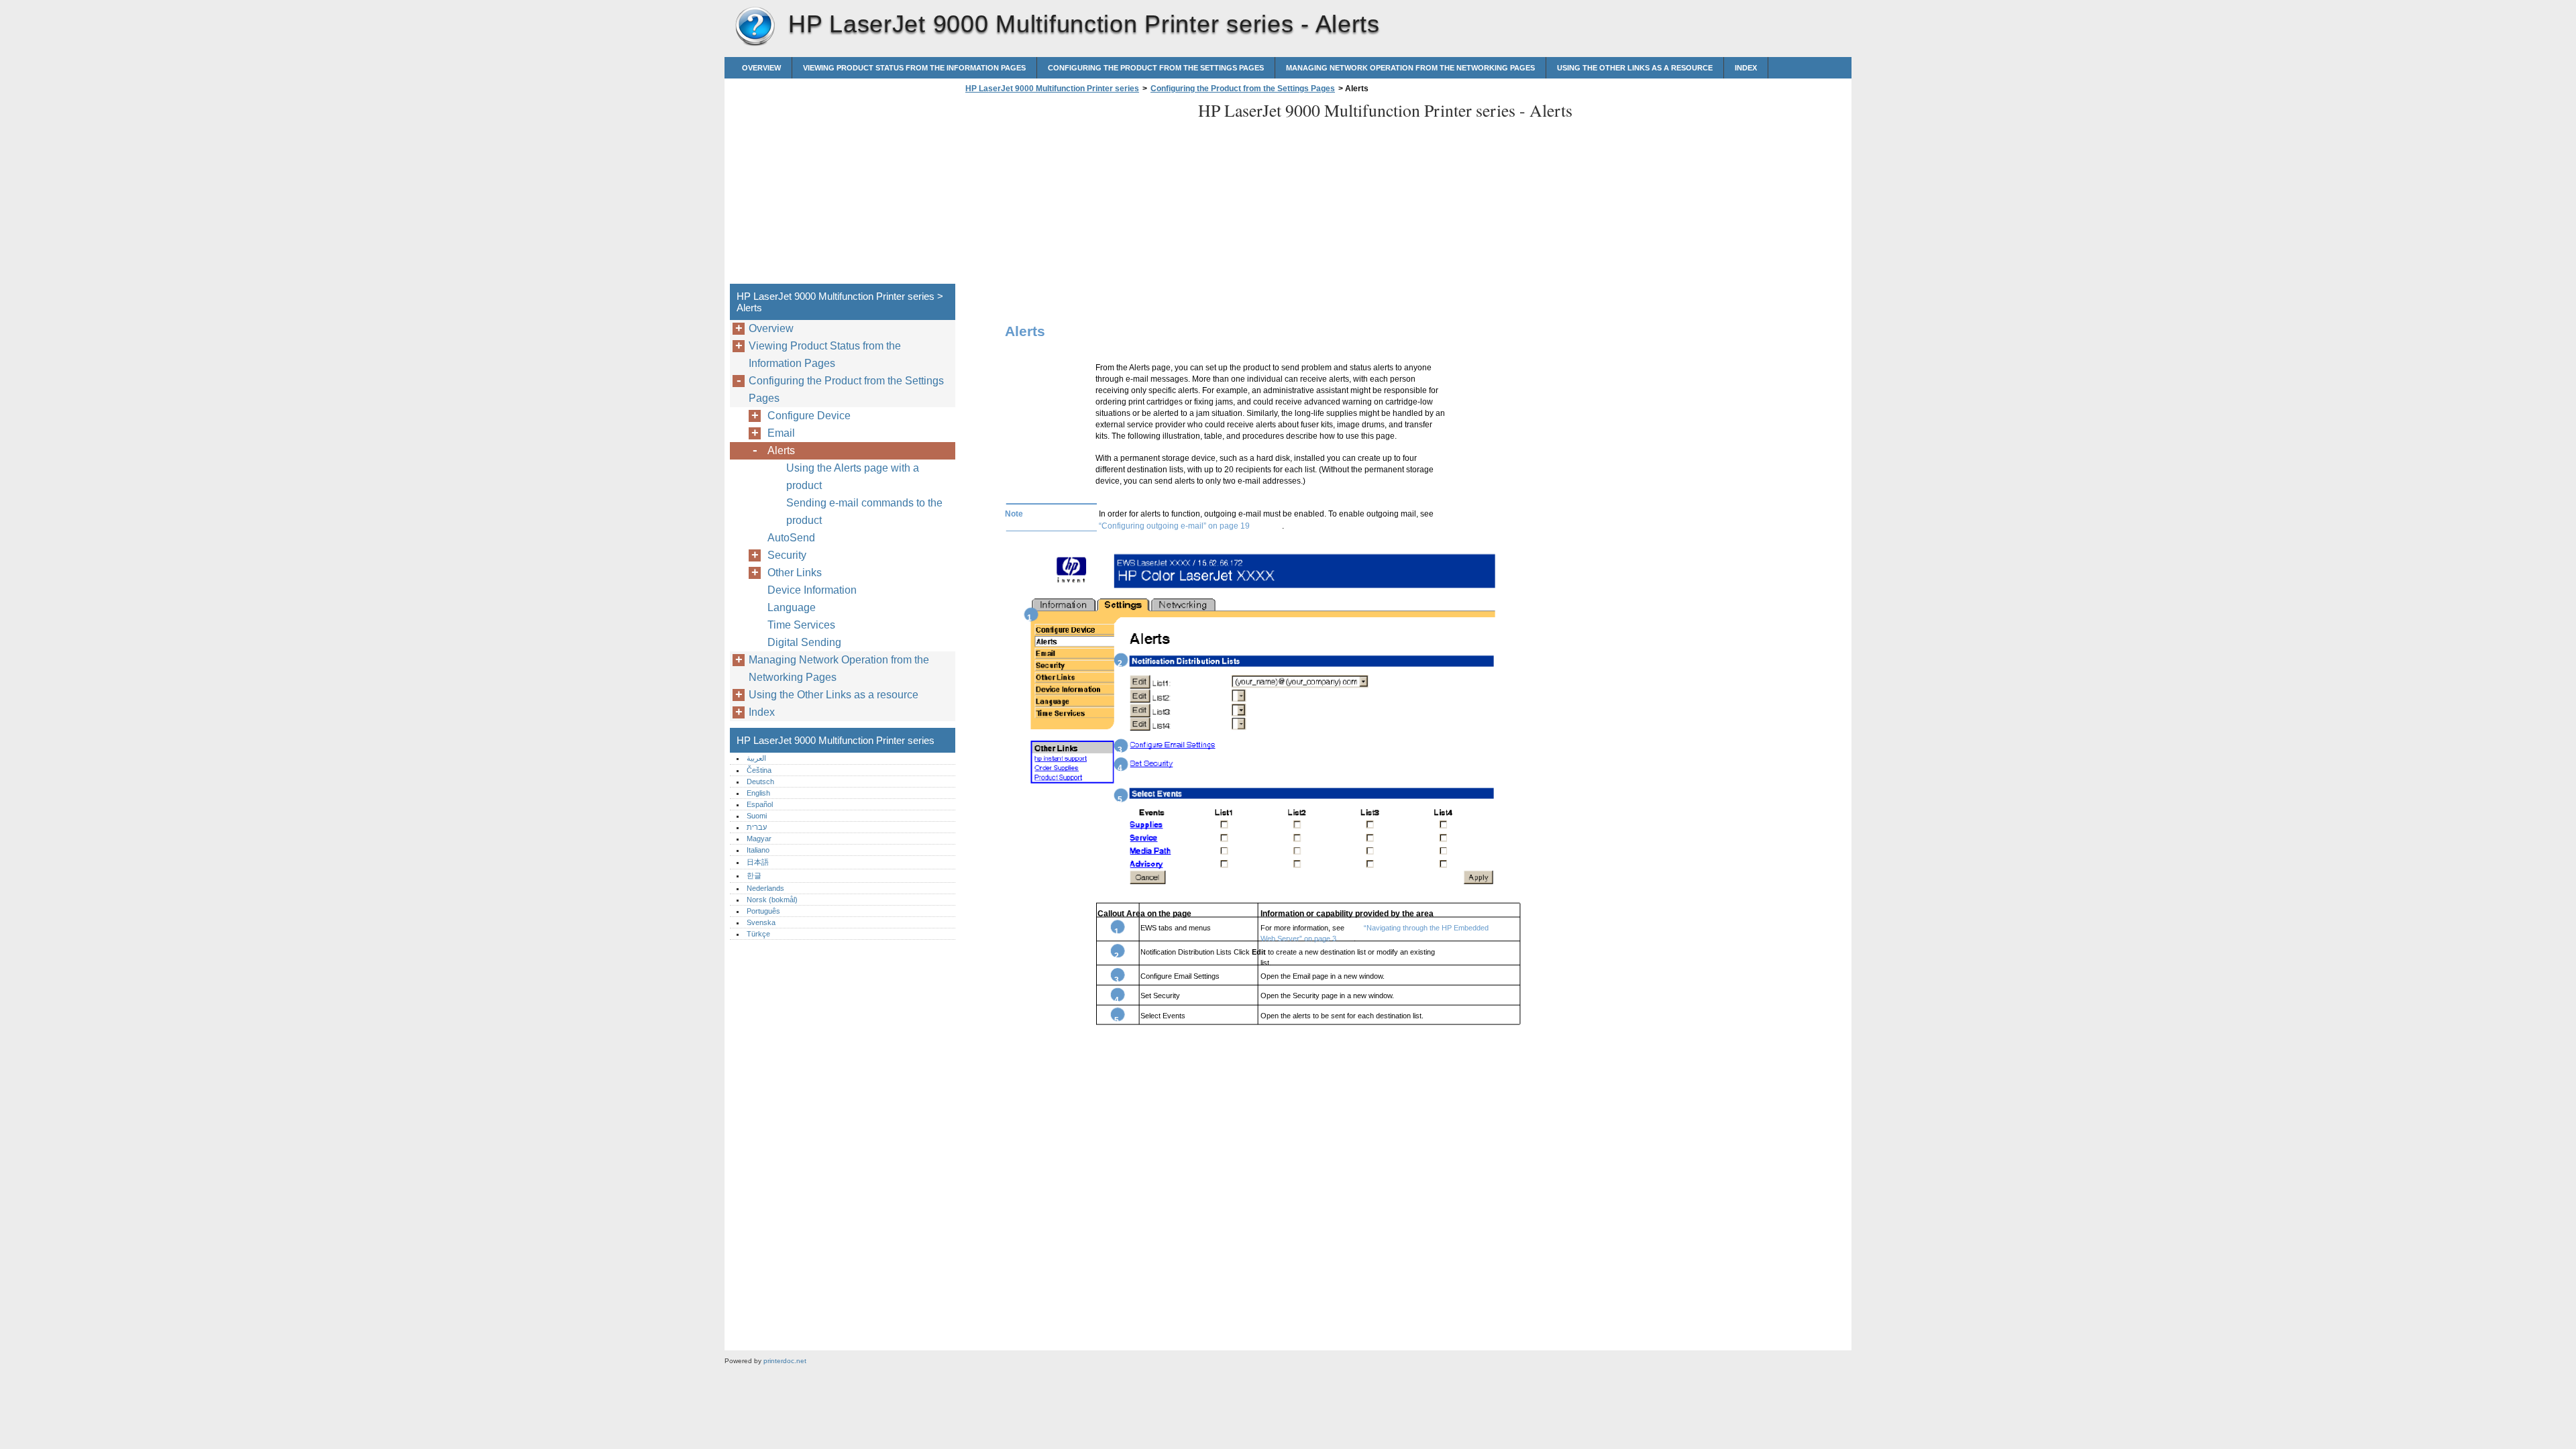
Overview (761, 68)
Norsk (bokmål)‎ (772, 900)
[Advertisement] (1075, 193)
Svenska (761, 922)
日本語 (758, 862)
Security (787, 555)
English (758, 793)
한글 (754, 875)
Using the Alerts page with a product (853, 477)
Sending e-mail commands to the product (864, 512)
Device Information (812, 590)
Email (781, 433)
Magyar (759, 839)
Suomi (757, 816)
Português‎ (763, 911)
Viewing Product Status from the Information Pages (914, 68)
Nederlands (765, 888)
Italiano (758, 850)
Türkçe (758, 934)
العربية (756, 758)
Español (760, 804)
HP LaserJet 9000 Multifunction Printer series (755, 27)
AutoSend (791, 538)
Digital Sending (804, 642)
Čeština (759, 770)
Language (792, 607)
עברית (757, 827)
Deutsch (760, 782)
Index (1746, 68)
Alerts (781, 450)
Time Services (801, 625)
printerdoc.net (785, 1361)
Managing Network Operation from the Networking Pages (1410, 68)
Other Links (795, 573)
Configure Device (809, 416)
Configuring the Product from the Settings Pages (1156, 68)
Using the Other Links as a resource (1635, 68)
